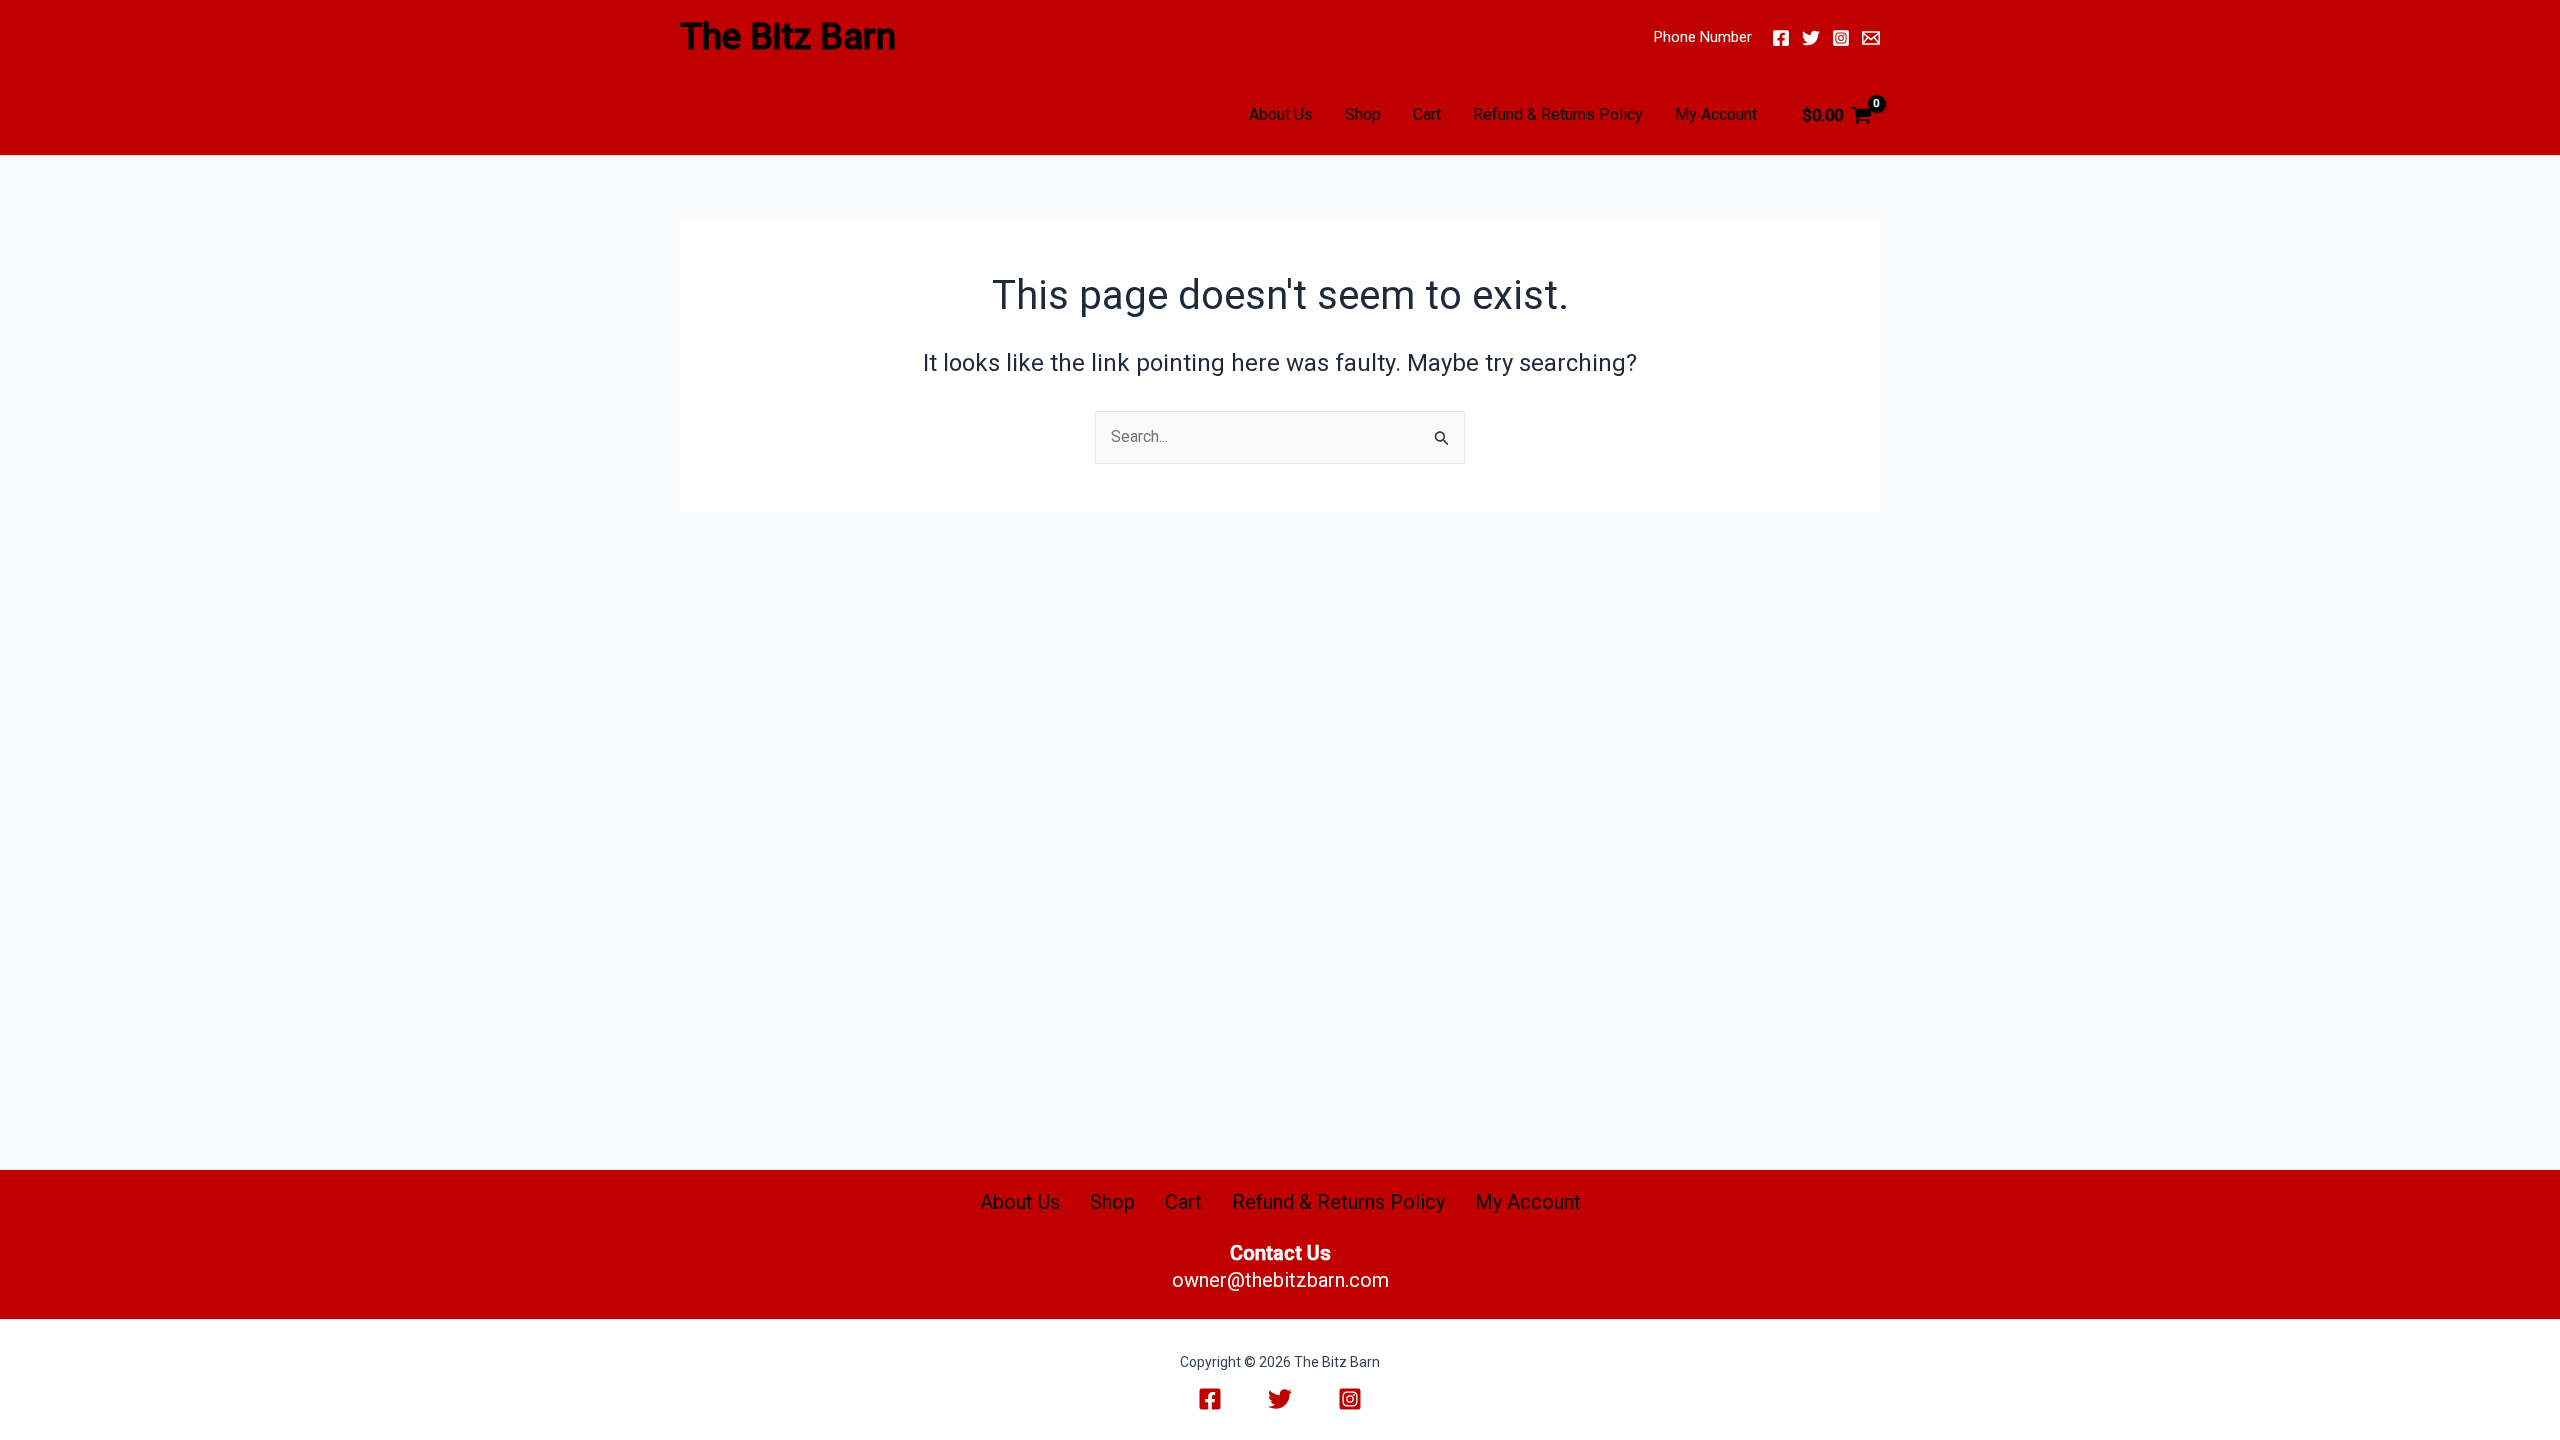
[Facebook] (1781, 38)
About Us (1281, 114)
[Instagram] (1841, 38)
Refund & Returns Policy (1558, 114)
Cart (1427, 114)
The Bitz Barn (788, 37)
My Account (1716, 114)
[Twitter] (1811, 38)
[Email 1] (1871, 38)
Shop (1363, 114)
